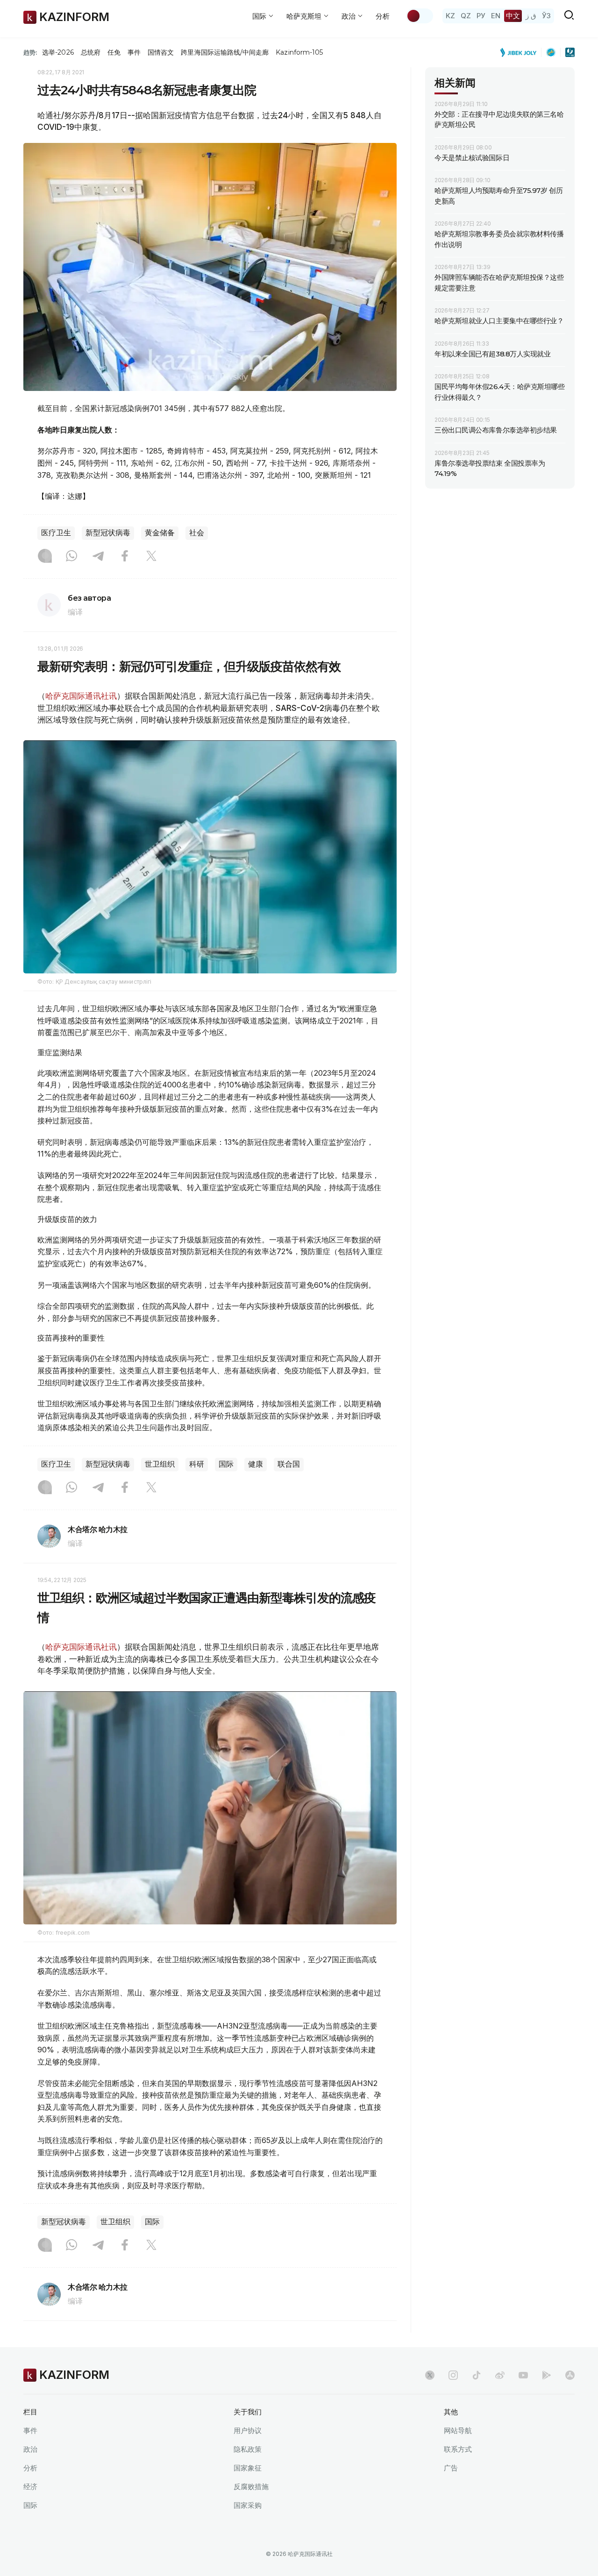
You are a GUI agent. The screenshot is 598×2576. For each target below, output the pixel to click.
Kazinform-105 (299, 52)
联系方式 (458, 2449)
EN (496, 16)
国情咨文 (161, 52)
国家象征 (248, 2468)
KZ (450, 16)
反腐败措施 (251, 2487)
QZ (466, 16)
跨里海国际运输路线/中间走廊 (225, 52)
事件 (134, 52)
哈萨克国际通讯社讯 (81, 696)
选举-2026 (58, 52)
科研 (197, 1464)
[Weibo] (500, 2375)
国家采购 (248, 2505)
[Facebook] (125, 557)
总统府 (91, 52)
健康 (256, 1464)
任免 (114, 52)
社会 (197, 533)
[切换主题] (420, 16)
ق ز (531, 16)
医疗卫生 (56, 533)
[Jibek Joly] (521, 52)
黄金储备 (160, 533)
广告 (451, 2468)
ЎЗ (546, 16)
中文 (513, 16)
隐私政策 (248, 2449)
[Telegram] (98, 557)
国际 (226, 1464)
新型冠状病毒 (108, 533)
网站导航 (458, 2431)
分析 (383, 16)
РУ (481, 16)
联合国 (289, 1464)
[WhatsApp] (71, 557)
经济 (30, 2487)
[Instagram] (45, 557)
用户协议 (248, 2431)
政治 (30, 2449)
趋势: (30, 52)
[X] (151, 557)
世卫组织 (160, 1464)
